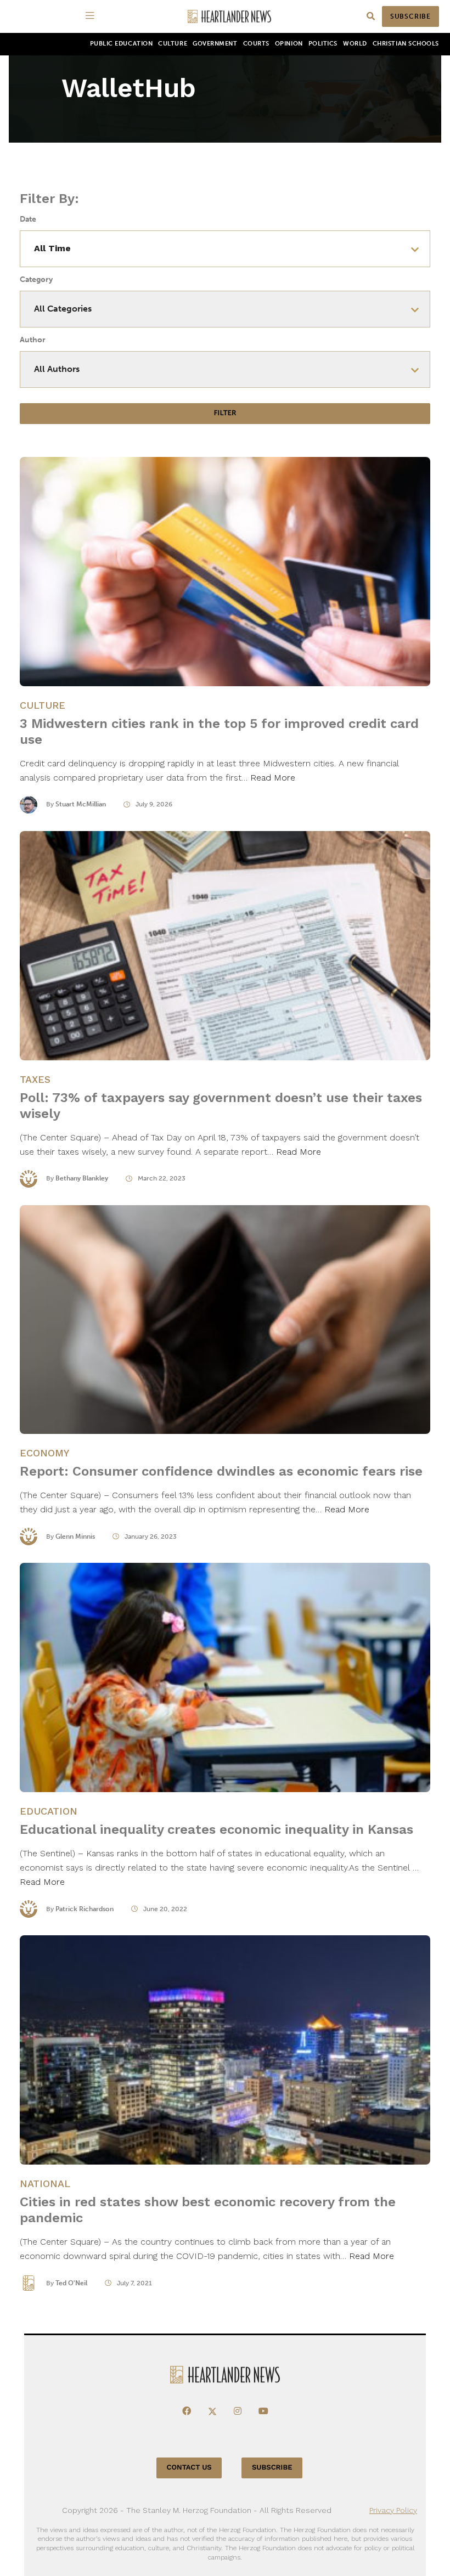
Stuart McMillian (81, 804)
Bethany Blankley (82, 1178)
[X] (212, 2411)
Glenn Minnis (75, 1536)
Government (215, 44)
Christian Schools (406, 44)
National (45, 2184)
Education (49, 1811)
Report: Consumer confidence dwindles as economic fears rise (221, 1471)
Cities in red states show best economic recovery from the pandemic (208, 2210)
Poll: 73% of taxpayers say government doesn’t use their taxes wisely (221, 1106)
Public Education (122, 44)
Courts (256, 44)
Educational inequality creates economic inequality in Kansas (216, 1829)
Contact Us (189, 2468)
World (355, 44)
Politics (323, 44)
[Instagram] (238, 2411)
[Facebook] (187, 2411)
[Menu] (92, 16)
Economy (44, 1453)
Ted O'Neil (71, 2283)
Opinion (289, 44)
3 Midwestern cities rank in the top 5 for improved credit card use (219, 731)
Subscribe (410, 16)
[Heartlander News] (229, 17)
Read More (273, 778)
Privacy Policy (393, 2510)
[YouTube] (263, 2411)
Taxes (35, 1079)
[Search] (371, 17)
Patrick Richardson (85, 1909)
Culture (173, 44)
